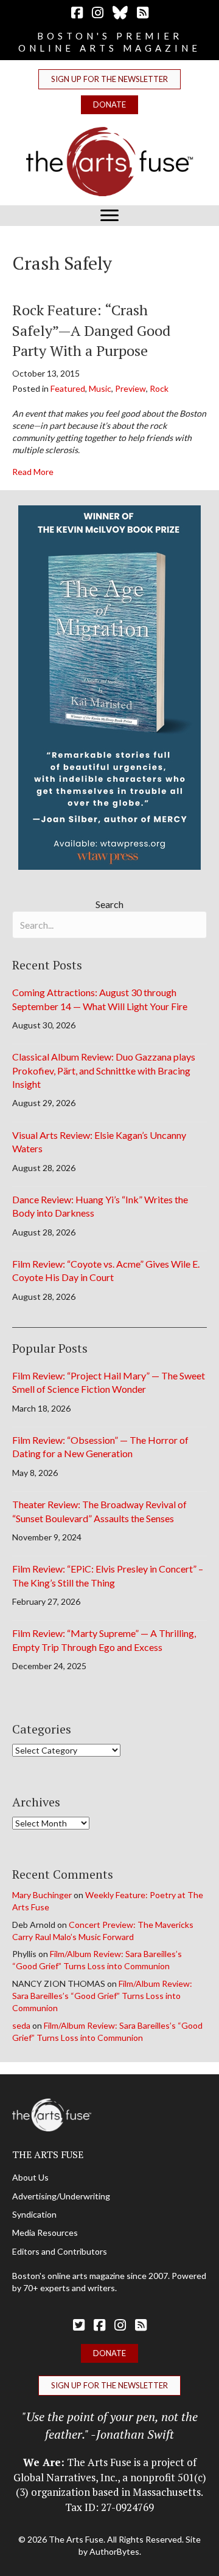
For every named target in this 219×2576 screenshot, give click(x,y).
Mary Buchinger (42, 1895)
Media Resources (45, 2233)
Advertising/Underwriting (61, 2196)
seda (21, 2025)
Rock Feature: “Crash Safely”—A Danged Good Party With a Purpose (91, 330)
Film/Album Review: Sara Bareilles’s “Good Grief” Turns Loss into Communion (102, 1996)
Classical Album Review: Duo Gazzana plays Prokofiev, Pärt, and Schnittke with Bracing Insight (104, 1070)
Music (100, 388)
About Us (30, 2177)
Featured (68, 388)
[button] (109, 79)
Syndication (34, 2214)
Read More (33, 471)
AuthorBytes (114, 2551)
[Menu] (109, 216)
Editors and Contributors (60, 2251)
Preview (130, 388)
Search (109, 904)
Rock (159, 388)
